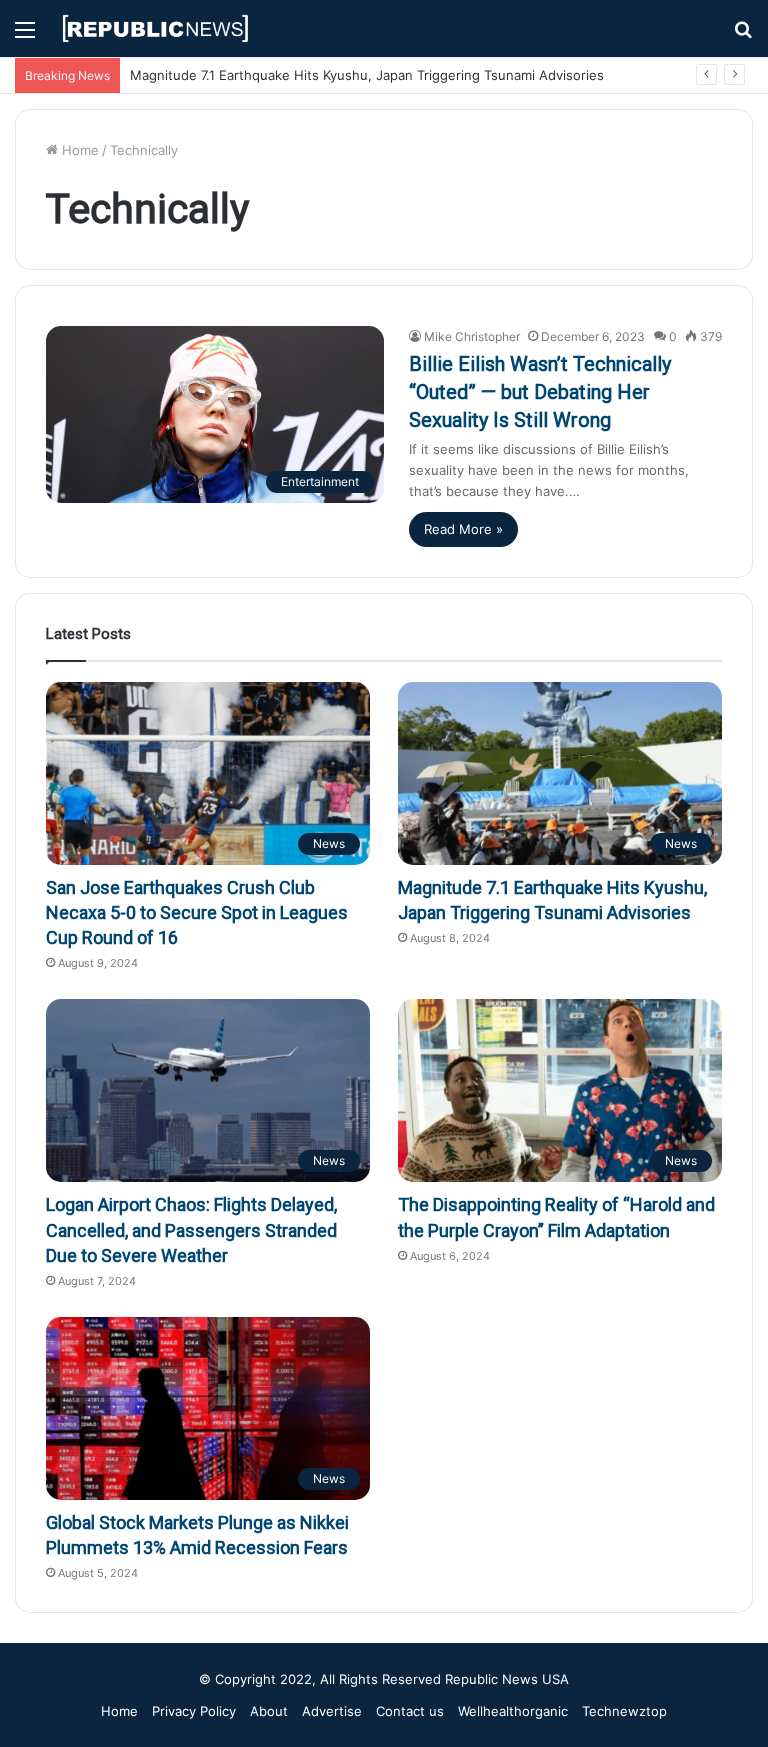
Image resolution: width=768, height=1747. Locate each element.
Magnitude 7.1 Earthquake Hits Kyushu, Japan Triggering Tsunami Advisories (367, 75)
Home (78, 150)
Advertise (332, 1711)
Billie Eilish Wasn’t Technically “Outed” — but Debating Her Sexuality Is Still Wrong (540, 392)
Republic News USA (507, 1679)
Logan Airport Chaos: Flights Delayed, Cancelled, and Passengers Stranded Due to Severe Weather (191, 1229)
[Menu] (25, 36)
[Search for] (743, 36)
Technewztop (624, 1711)
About (269, 1711)
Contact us (410, 1711)
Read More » (463, 529)
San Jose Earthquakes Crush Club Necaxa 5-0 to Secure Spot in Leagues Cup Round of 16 (197, 912)
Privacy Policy (194, 1711)
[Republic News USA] (156, 28)
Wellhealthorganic (513, 1711)
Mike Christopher (472, 336)
